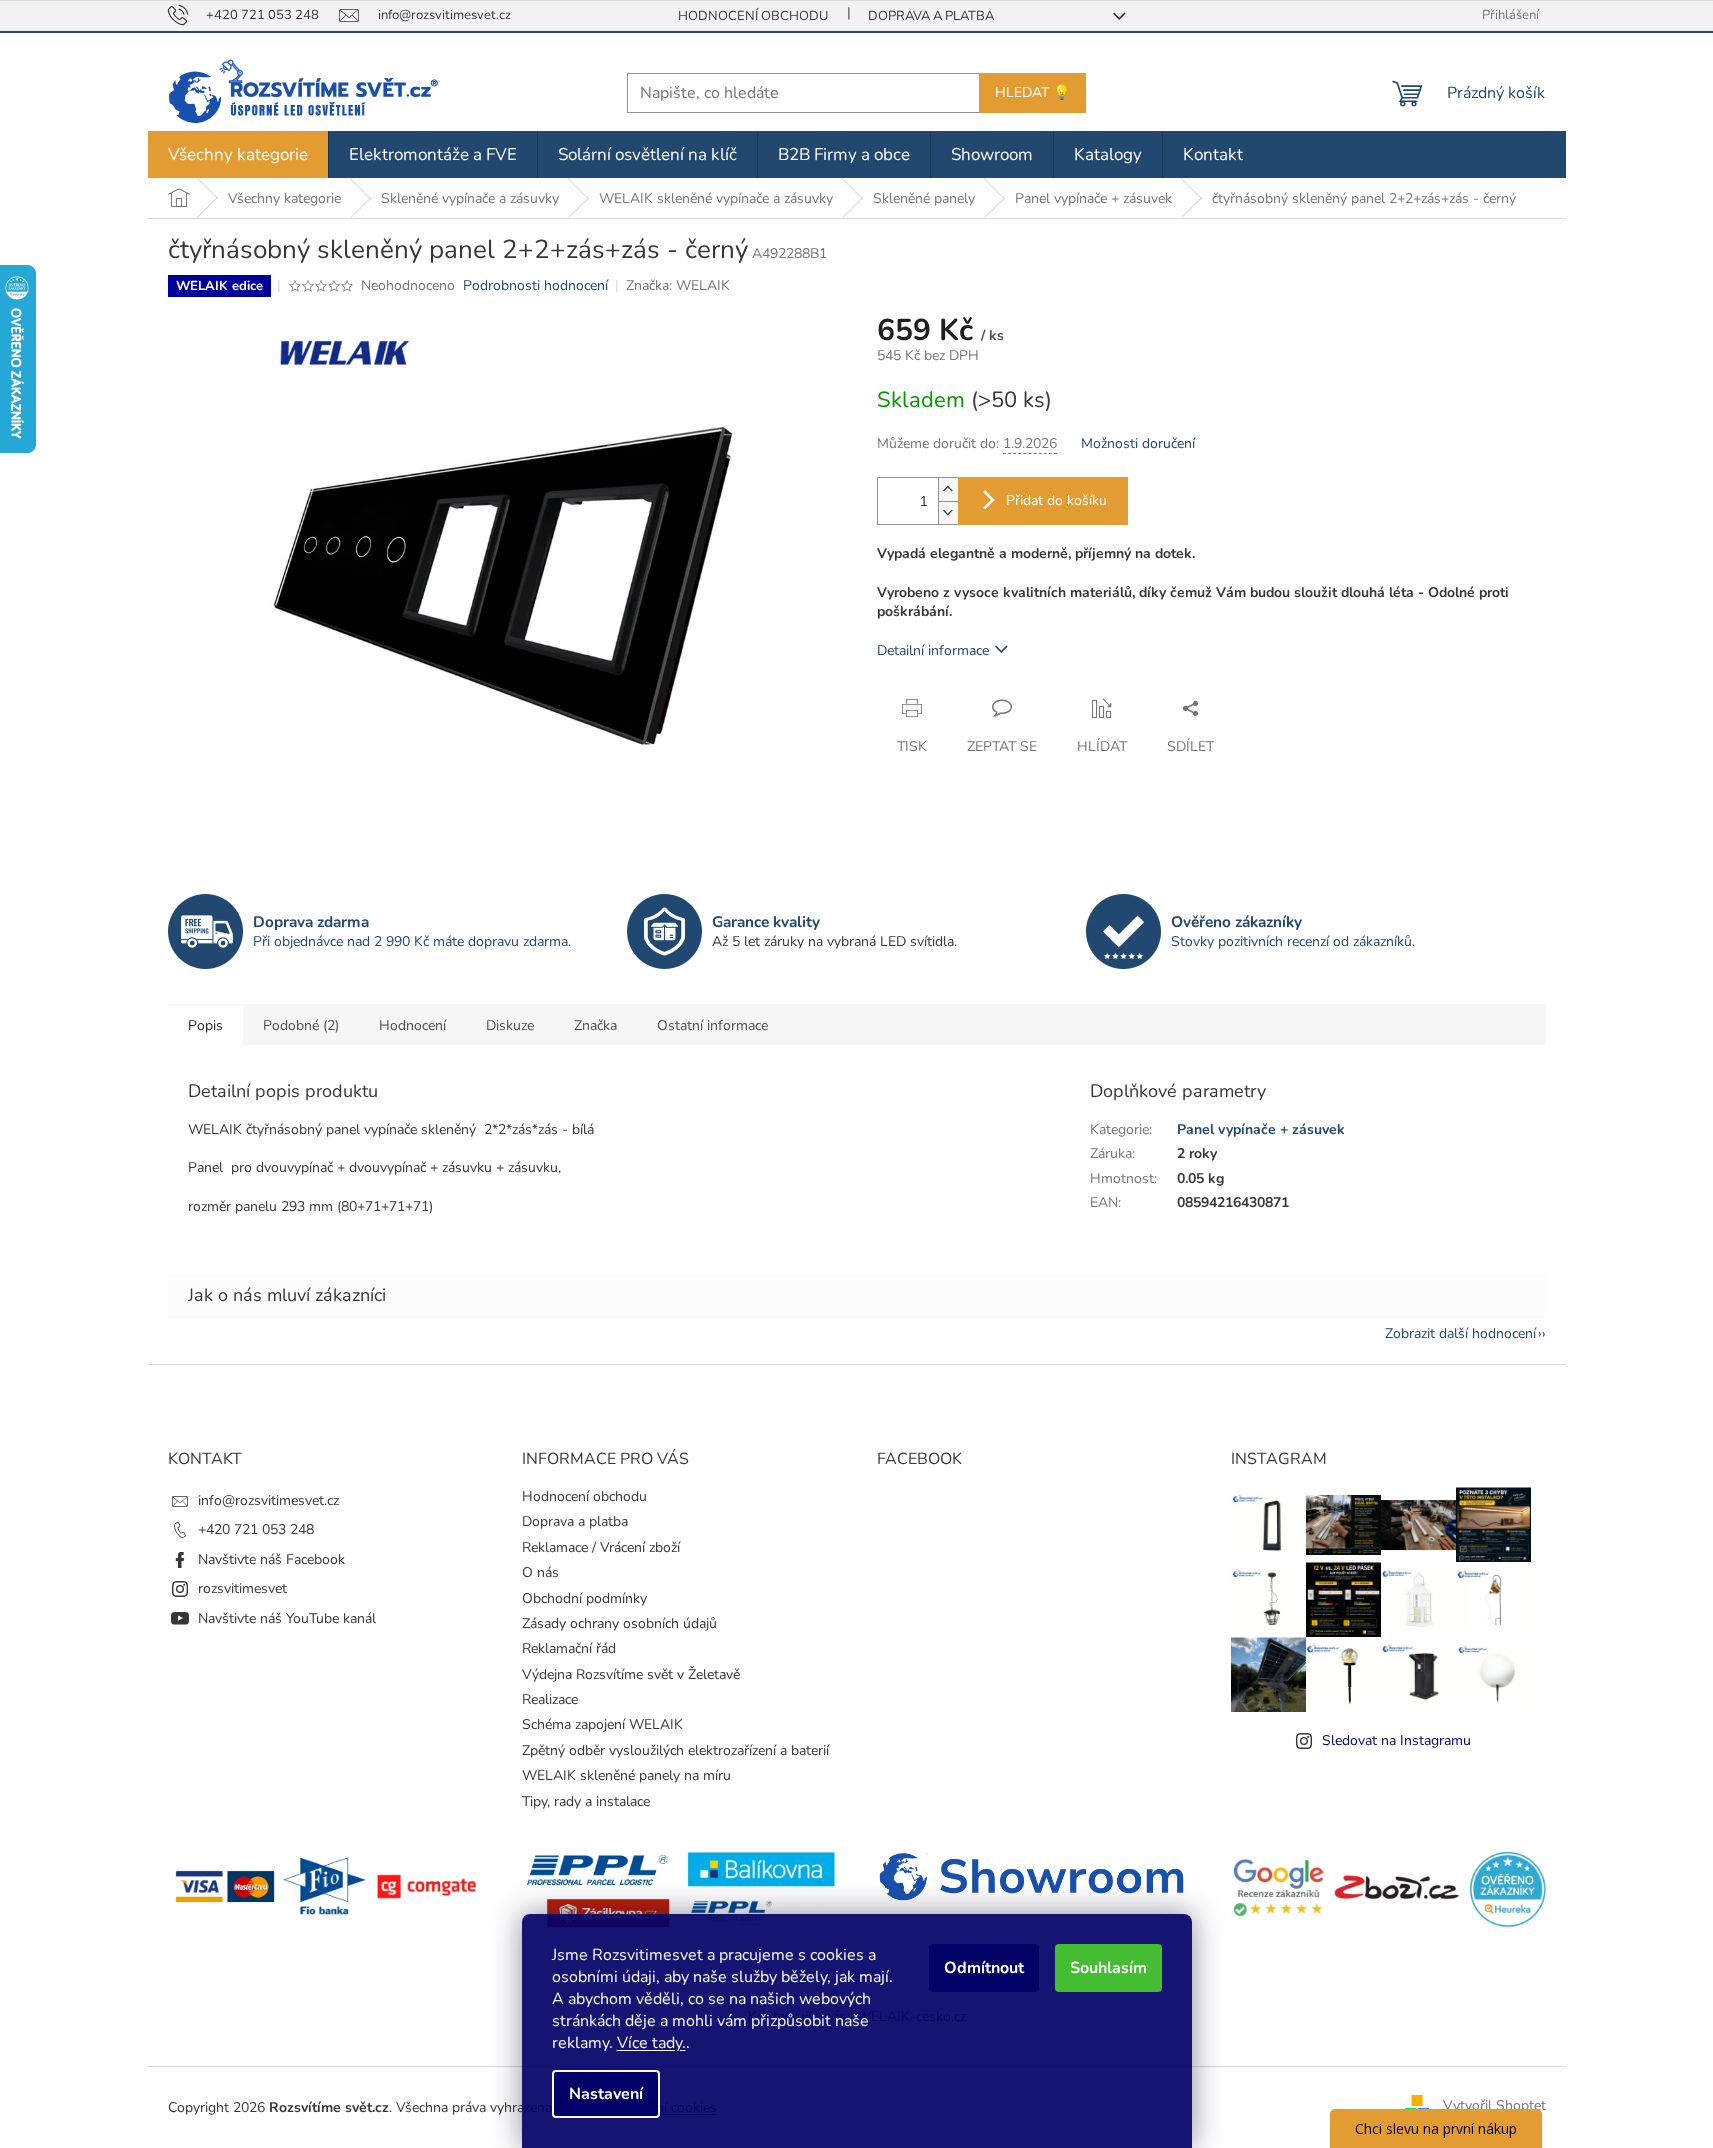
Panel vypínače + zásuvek (1261, 1129)
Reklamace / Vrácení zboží (601, 1547)
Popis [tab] (205, 1025)
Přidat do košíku (1056, 500)
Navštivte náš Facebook (271, 1559)
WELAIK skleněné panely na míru (626, 1775)
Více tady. (651, 2043)
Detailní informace (933, 650)
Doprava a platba (931, 16)
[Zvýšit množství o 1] (948, 489)
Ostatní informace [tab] (712, 1025)
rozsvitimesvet (242, 1588)
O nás (540, 1572)
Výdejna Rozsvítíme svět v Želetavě (631, 1674)
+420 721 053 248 (256, 1529)
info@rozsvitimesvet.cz (268, 1500)
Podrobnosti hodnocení (535, 285)
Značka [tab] (595, 1025)
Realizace (550, 1699)
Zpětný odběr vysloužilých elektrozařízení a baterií (675, 1750)
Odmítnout (984, 1968)
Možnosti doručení (1138, 443)
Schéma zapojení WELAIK (602, 1724)
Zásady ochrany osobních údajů (619, 1623)
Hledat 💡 (1032, 92)
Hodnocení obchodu (753, 16)
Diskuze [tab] (510, 1025)
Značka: (678, 285)
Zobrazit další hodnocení (1460, 1333)
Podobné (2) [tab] (301, 1025)
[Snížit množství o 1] (948, 512)
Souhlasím (1108, 1968)
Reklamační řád (569, 1648)
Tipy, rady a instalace (586, 1801)
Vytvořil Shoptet (1494, 2106)
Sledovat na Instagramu (1396, 1740)
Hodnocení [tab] (412, 1025)
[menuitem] (238, 154)
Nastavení (606, 2094)
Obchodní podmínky (584, 1598)
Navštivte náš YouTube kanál (287, 1618)
